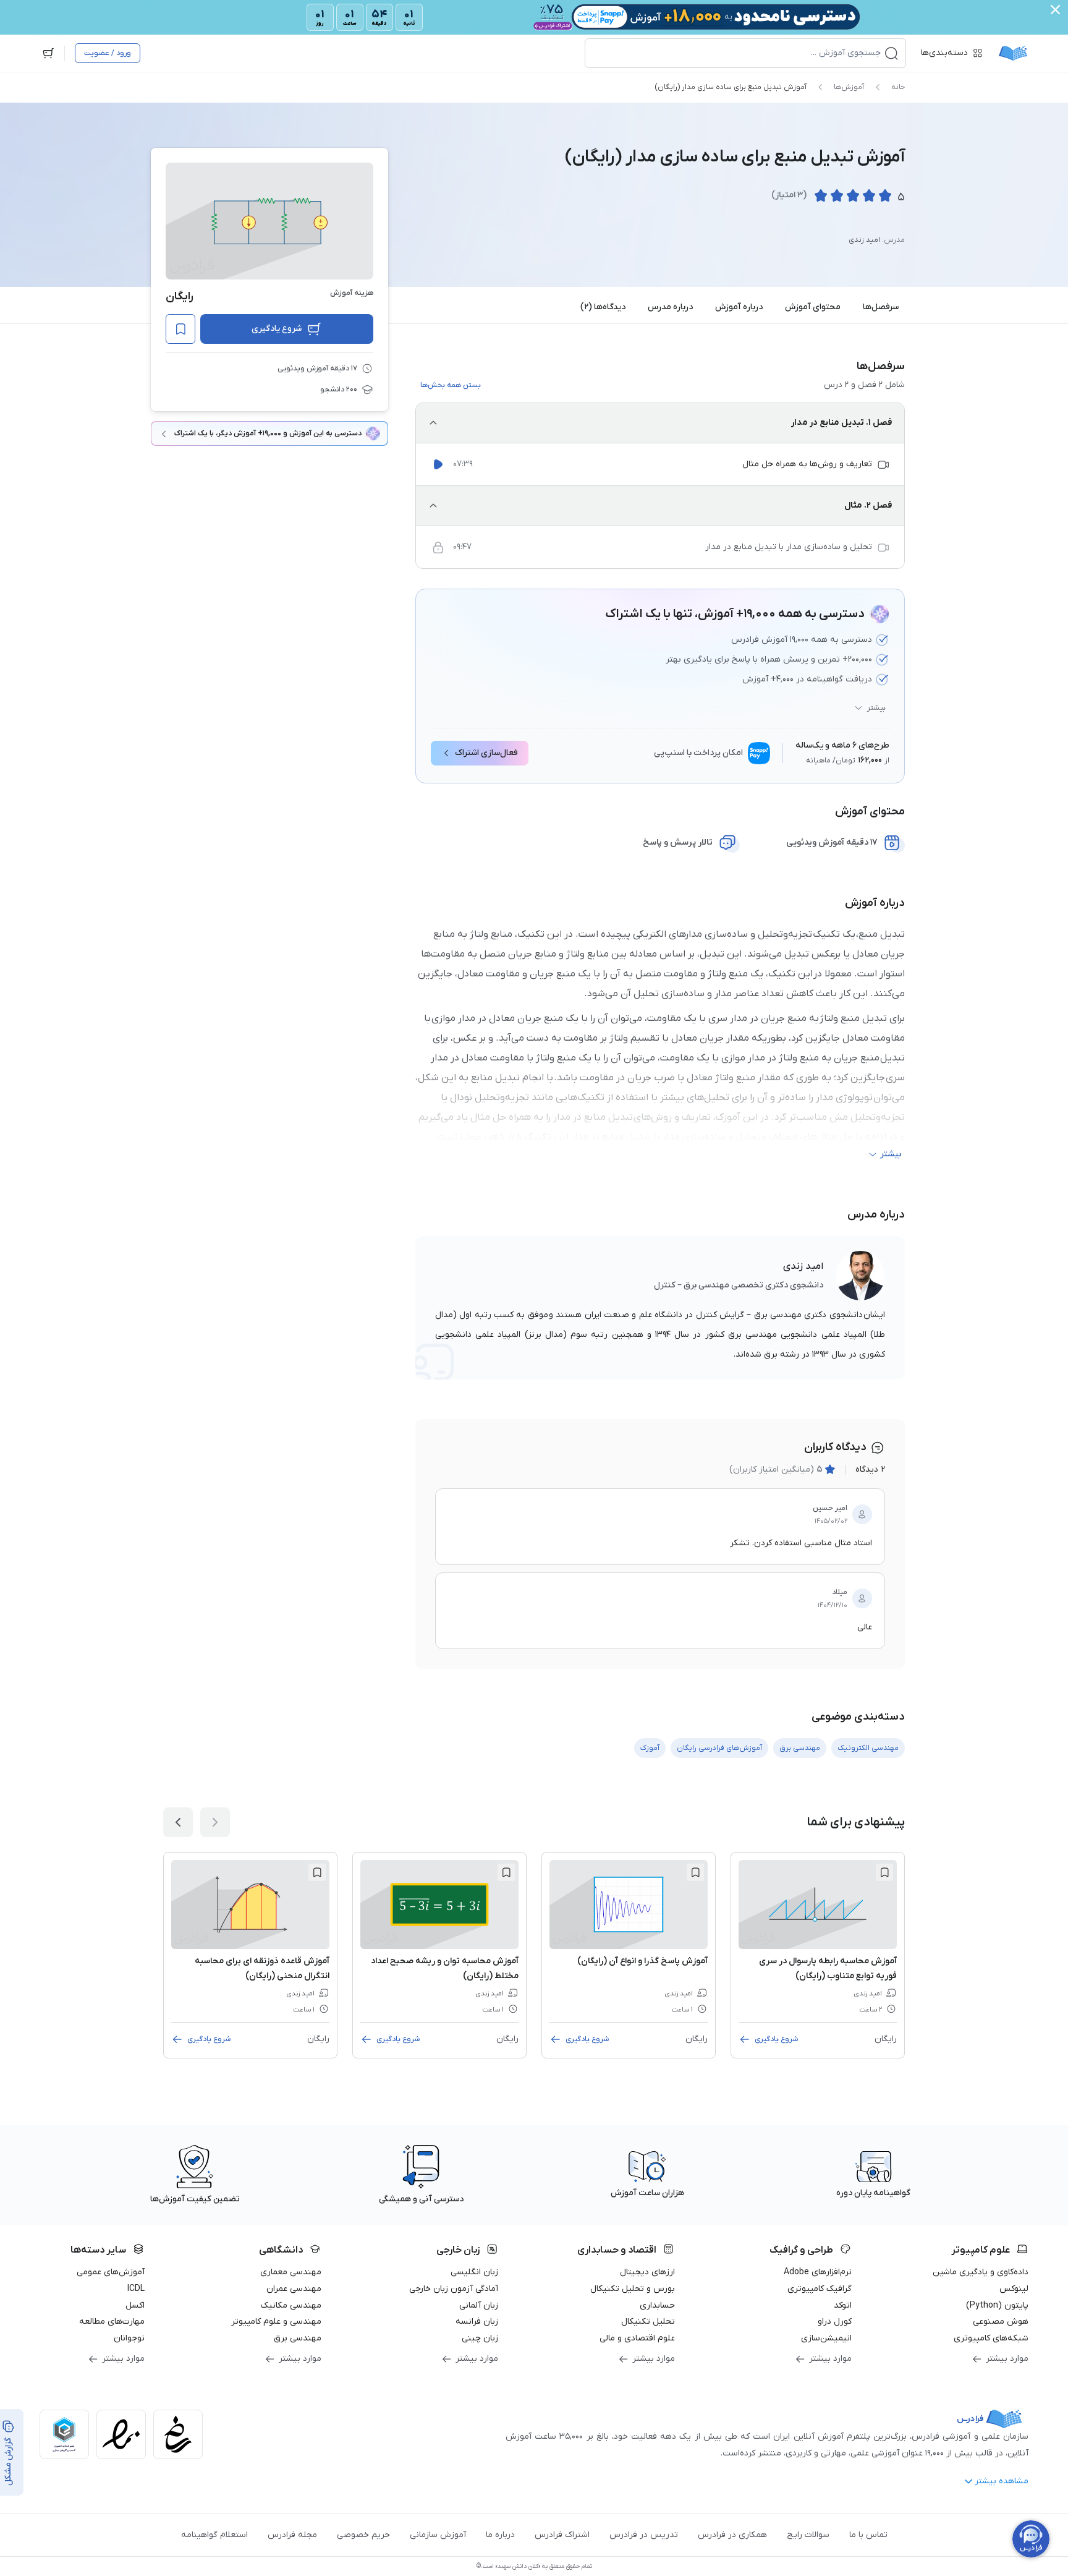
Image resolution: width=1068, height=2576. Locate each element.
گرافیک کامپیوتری (820, 2289)
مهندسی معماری (291, 2272)
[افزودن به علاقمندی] (884, 1872)
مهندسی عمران (294, 2289)
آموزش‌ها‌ (849, 87)
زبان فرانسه (477, 2322)
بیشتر (876, 708)
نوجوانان (129, 2338)
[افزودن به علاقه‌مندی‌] (180, 329)
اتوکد (843, 2305)
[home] (1013, 53)
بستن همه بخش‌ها (451, 385)
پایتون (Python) (997, 2305)
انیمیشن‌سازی (826, 2338)
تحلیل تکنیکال (648, 2322)
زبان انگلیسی (474, 2272)
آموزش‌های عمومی (111, 2272)
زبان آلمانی (479, 2305)
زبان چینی (480, 2338)
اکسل (135, 2305)
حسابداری (657, 2305)
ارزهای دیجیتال (647, 2272)
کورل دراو (835, 2322)
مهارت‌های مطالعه (112, 2322)
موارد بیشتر (1007, 2359)
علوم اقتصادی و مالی (637, 2338)
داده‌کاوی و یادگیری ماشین (981, 2272)
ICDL (136, 2289)
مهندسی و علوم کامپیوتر (276, 2322)
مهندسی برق (298, 2338)
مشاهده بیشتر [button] (1002, 2481)
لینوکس (1014, 2289)
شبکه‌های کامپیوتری (991, 2338)
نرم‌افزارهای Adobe (818, 2272)
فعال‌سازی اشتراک (486, 753)
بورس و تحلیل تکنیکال (633, 2289)
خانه (898, 87)
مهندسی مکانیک (291, 2305)
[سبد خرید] (48, 53)
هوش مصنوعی (1001, 2322)
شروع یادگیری (277, 329)
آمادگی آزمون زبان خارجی (454, 2289)
